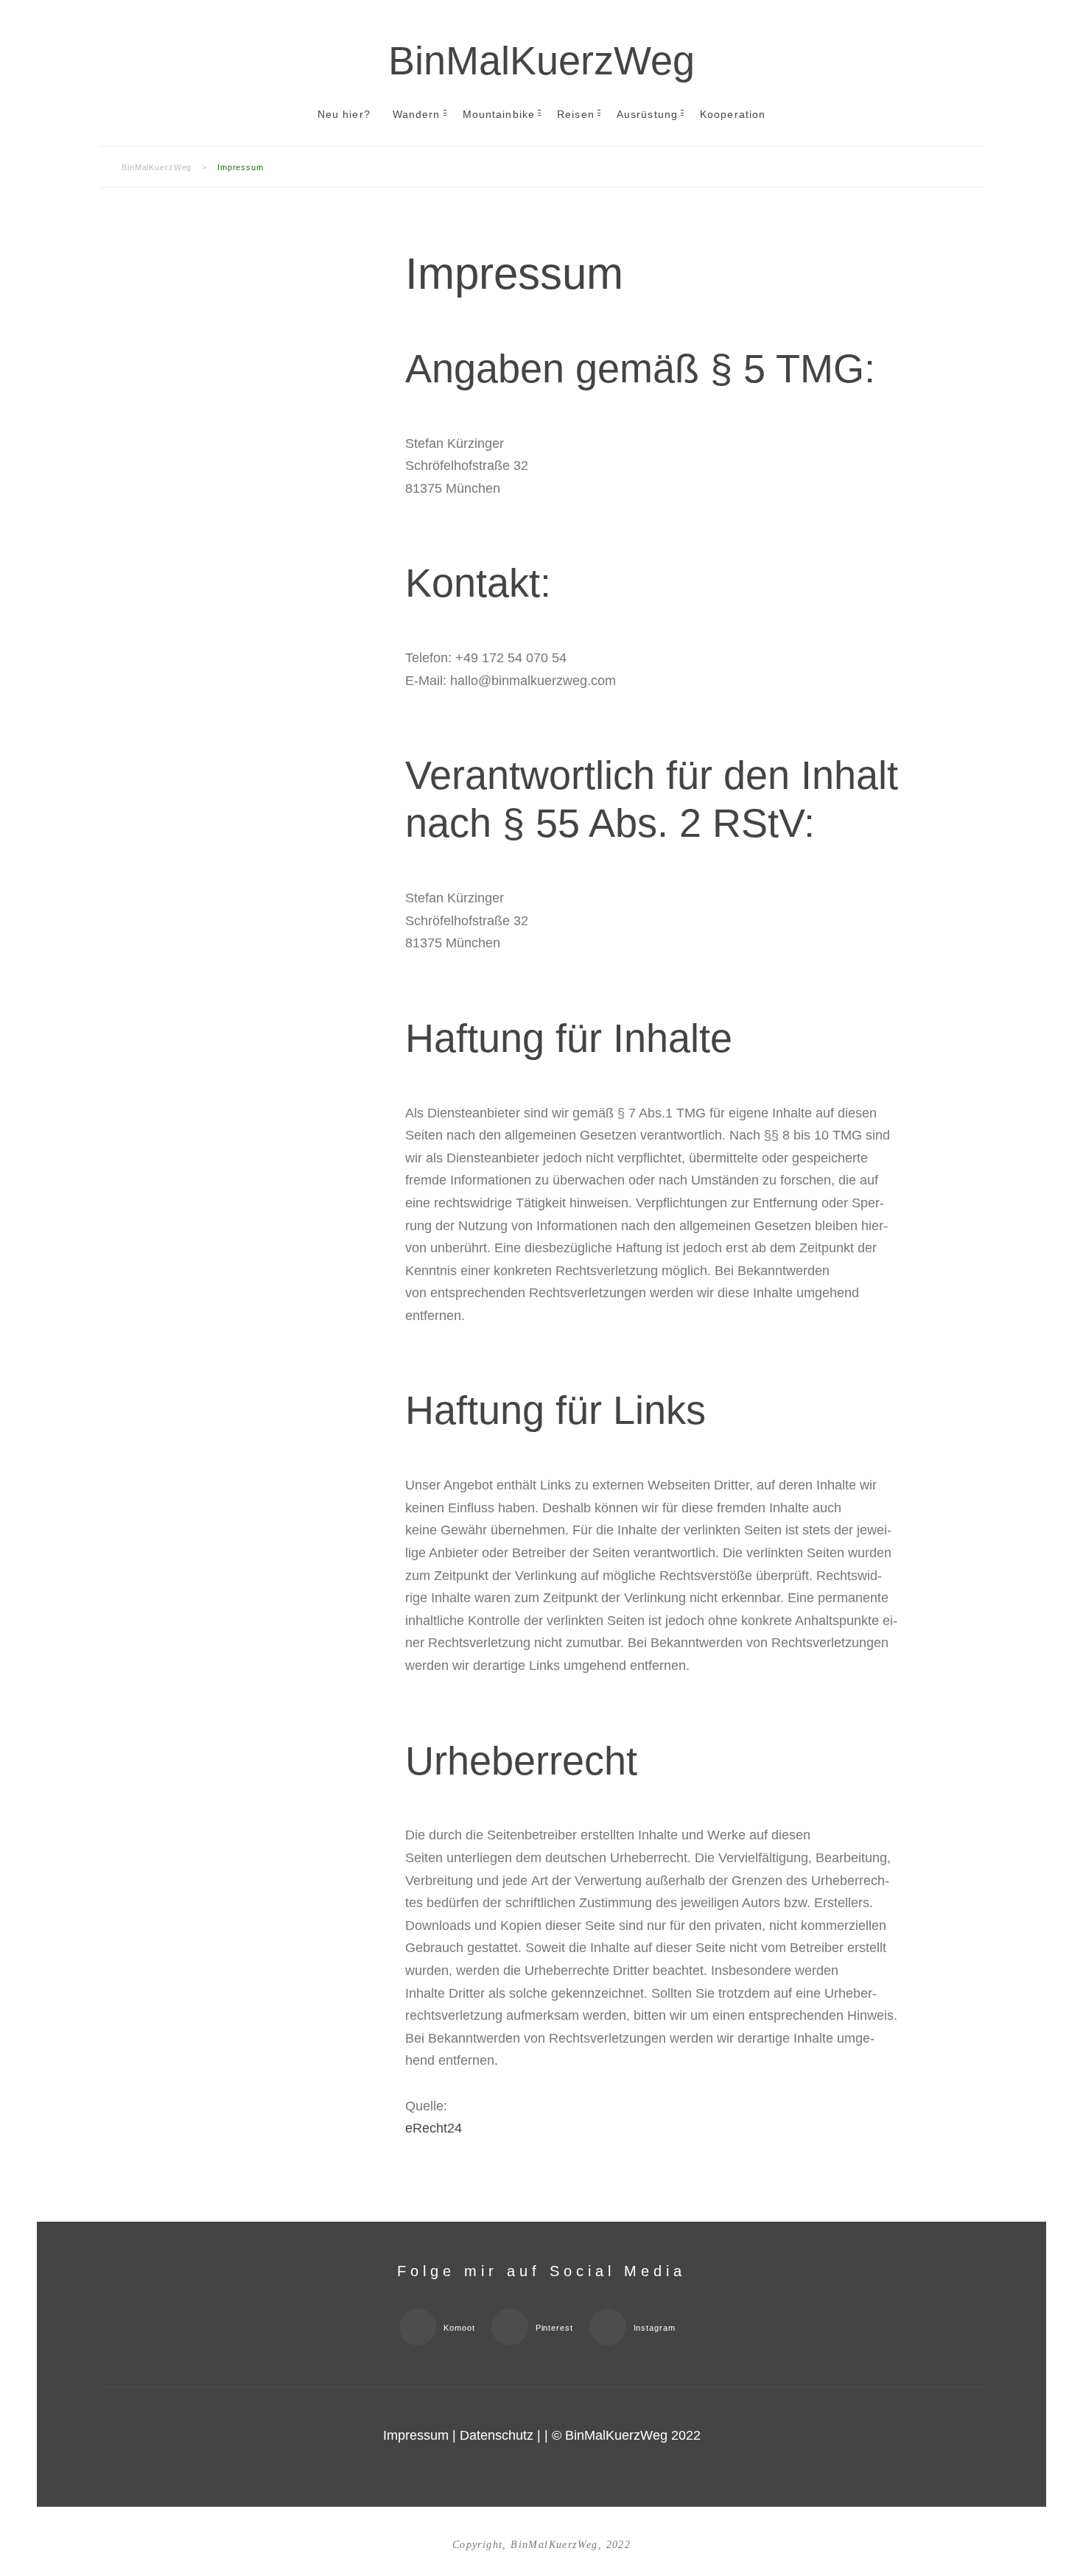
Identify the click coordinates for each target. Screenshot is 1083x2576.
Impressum (416, 2435)
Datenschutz (497, 2435)
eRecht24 (434, 2128)
